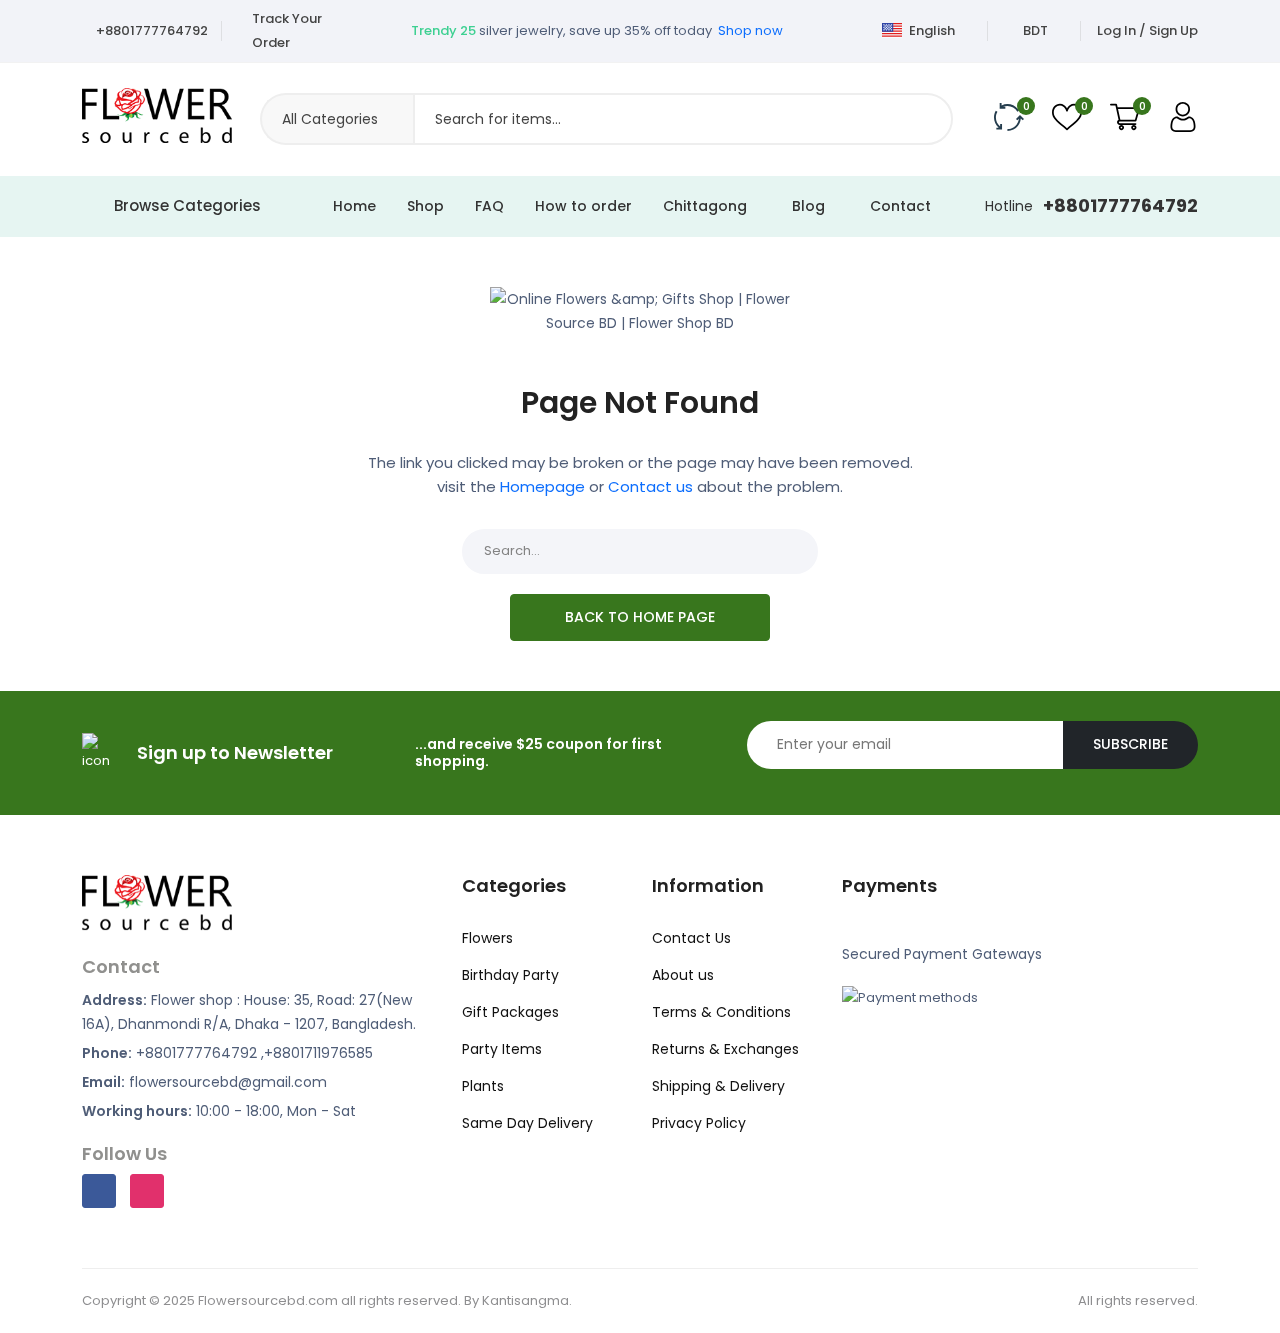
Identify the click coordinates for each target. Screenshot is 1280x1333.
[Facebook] (99, 1191)
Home (354, 206)
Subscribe (1130, 744)
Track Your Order (287, 30)
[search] (928, 119)
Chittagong (707, 206)
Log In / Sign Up (1147, 30)
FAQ (489, 206)
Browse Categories (187, 205)
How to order (583, 206)
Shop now (750, 20)
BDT (1035, 30)
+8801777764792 (152, 30)
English (930, 30)
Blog (810, 206)
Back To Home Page (640, 617)
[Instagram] (147, 1191)
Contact (900, 206)
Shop (425, 206)
